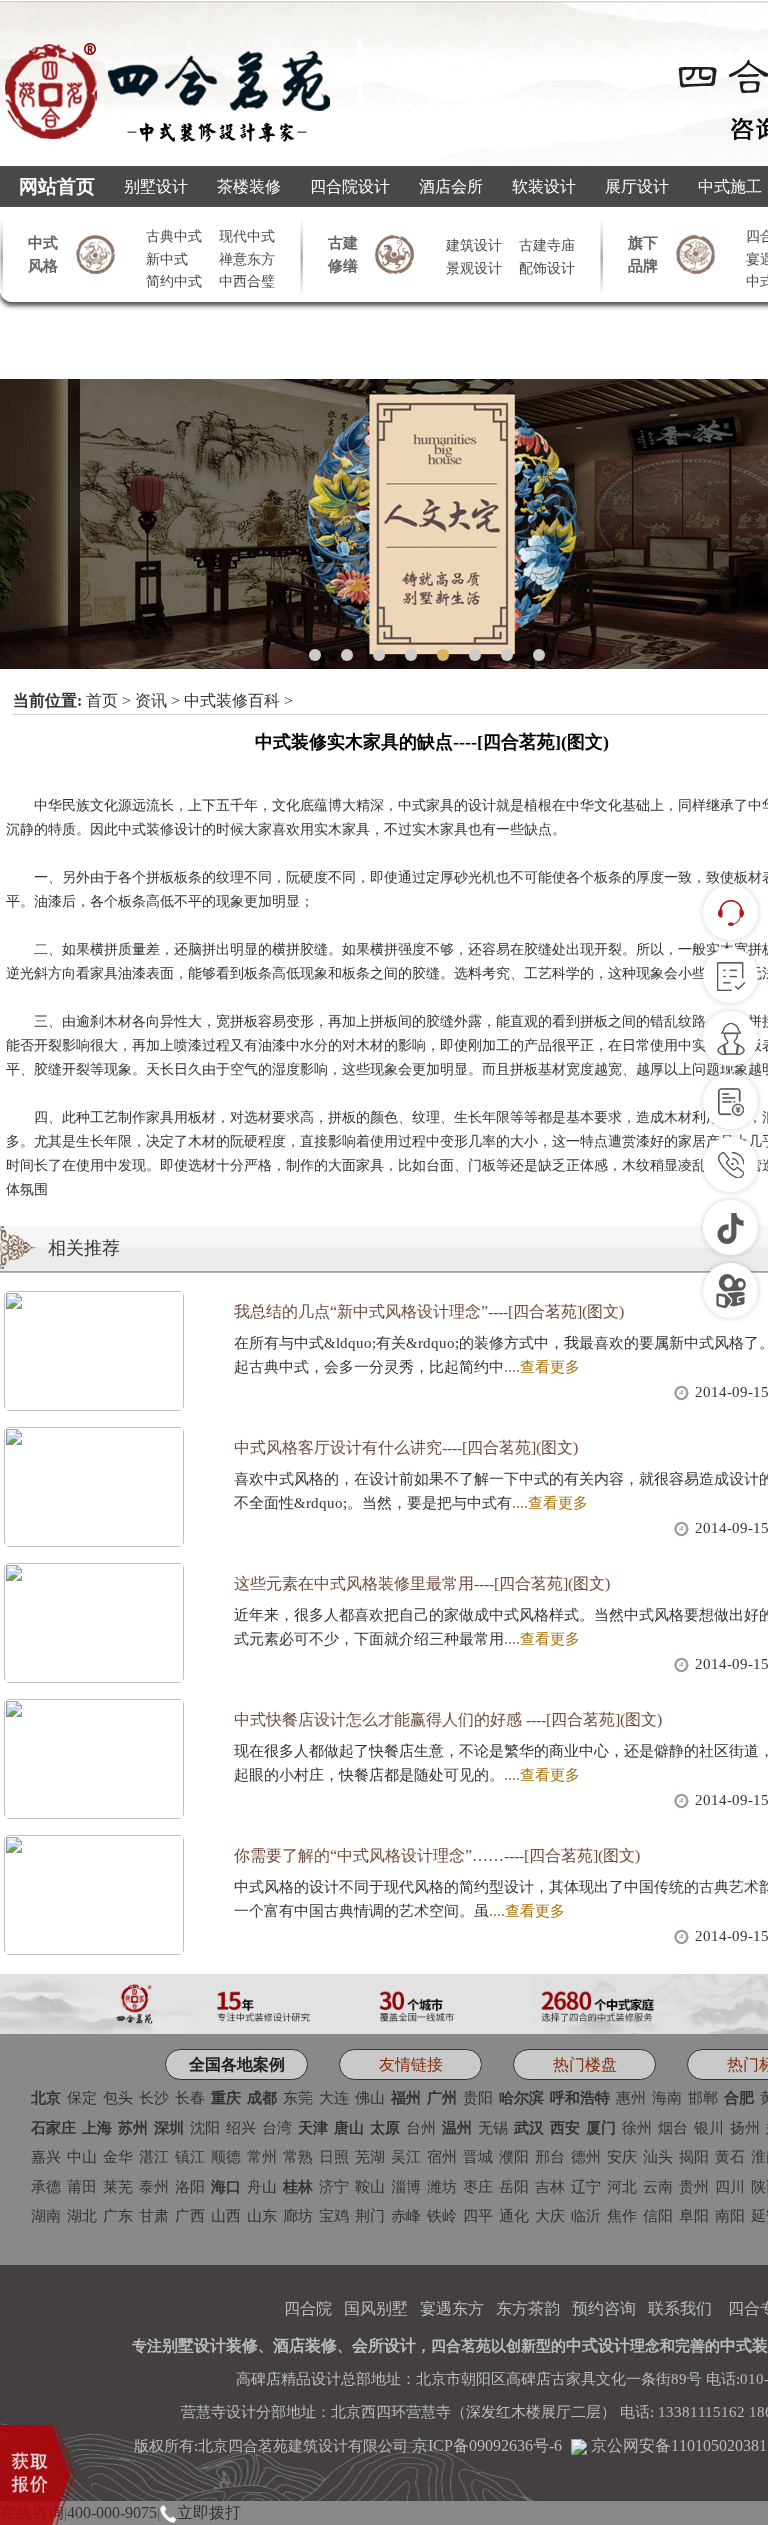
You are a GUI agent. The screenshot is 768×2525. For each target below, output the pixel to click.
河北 (622, 2187)
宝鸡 (334, 2216)
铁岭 (442, 2216)
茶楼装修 (249, 186)
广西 (190, 2216)
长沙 (154, 2098)
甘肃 (154, 2216)
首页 (102, 700)
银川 (709, 2128)
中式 (412, 805)
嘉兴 (46, 2157)
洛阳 (190, 2187)
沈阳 (205, 2128)
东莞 (298, 2098)
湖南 (46, 2216)
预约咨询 (604, 2308)
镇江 (190, 2157)
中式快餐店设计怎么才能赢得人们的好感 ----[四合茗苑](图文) (448, 1719)
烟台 (673, 2128)
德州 (586, 2157)
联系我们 (680, 2308)
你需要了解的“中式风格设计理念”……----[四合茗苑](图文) (437, 1855)
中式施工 (730, 186)
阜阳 (694, 2216)
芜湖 (370, 2157)
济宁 (334, 2187)
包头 (118, 2098)
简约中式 (174, 281)
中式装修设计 (160, 829)
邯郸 (703, 2098)
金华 (118, 2157)
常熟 (298, 2157)
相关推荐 (84, 1248)
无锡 (493, 2128)
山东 (262, 2216)
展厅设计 (637, 186)
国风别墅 (376, 2308)
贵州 (694, 2187)
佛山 (370, 2098)
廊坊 (298, 2216)
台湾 (277, 2128)
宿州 (442, 2157)
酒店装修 (305, 2345)
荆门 (370, 2216)
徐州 (637, 2128)
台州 (421, 2128)
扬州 (745, 2128)
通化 (514, 2216)
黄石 (730, 2157)
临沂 (586, 2216)
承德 (46, 2187)
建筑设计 (474, 245)
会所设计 (384, 2345)
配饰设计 (547, 268)
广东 (118, 2216)
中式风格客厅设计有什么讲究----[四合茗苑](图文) (406, 1447)
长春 (190, 2098)
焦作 (622, 2216)
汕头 (658, 2157)
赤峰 (406, 2216)
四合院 (308, 2308)
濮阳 (514, 2157)
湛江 (154, 2157)
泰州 (154, 2187)
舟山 (262, 2187)
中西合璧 (247, 281)
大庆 (550, 2216)
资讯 (151, 700)
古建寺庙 (547, 245)
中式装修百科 (232, 700)
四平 (478, 2216)
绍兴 (241, 2128)
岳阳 (514, 2187)
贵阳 (478, 2098)
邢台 (550, 2157)
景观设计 (474, 268)
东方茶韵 (528, 2308)
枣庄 (478, 2187)
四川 (730, 2187)
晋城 (478, 2157)
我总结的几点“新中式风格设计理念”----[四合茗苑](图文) (429, 1311)
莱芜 (118, 2187)
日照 (334, 2157)
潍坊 (442, 2187)
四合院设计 (350, 186)
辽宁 (586, 2187)
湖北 (82, 2216)
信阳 (658, 2216)
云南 (658, 2187)
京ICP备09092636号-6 (487, 2445)
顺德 (226, 2157)
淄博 (406, 2187)
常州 (262, 2157)
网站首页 (57, 186)
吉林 (550, 2187)
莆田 (82, 2187)
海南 (667, 2098)
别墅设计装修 (210, 2345)
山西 (226, 2216)
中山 (82, 2157)
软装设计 (544, 186)
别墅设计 (156, 186)
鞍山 (370, 2187)
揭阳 (694, 2157)
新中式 (167, 259)
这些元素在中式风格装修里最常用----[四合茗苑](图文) (422, 1583)
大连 (334, 2098)
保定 (82, 2098)
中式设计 (598, 2345)
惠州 (631, 2098)
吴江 (406, 2157)
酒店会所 (451, 186)
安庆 (622, 2157)
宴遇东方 (452, 2308)
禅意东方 (247, 259)
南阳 (730, 2216)
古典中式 (174, 236)
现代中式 (247, 236)
